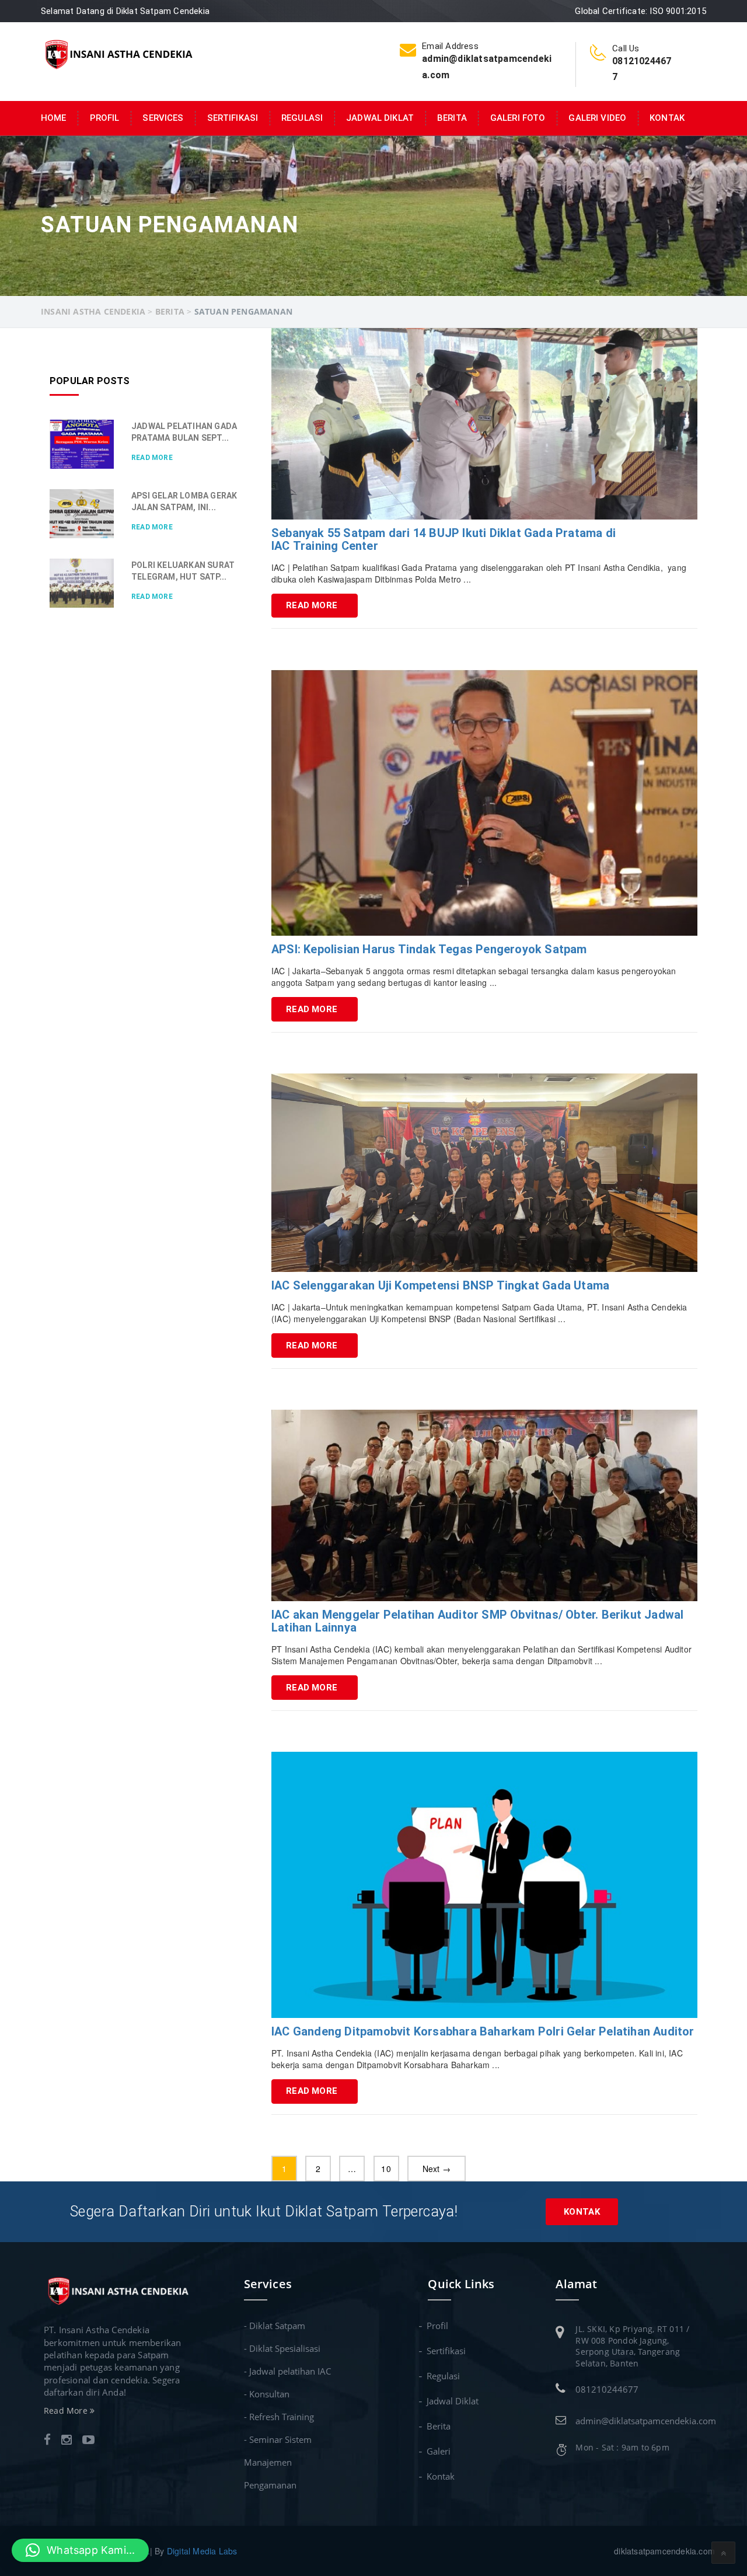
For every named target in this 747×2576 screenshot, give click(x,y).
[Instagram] (67, 2441)
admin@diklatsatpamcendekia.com (646, 2421)
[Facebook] (47, 2441)
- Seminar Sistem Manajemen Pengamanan (278, 2462)
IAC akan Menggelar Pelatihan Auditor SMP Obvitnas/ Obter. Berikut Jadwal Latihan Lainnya (477, 1621)
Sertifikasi (233, 118)
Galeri (439, 2451)
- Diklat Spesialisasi (282, 2348)
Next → (437, 2169)
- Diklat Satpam (275, 2326)
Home (54, 118)
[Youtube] (88, 2441)
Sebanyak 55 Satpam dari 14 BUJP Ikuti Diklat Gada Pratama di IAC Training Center (444, 539)
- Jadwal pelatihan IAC (287, 2371)
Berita (452, 118)
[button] (80, 2550)
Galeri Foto (518, 118)
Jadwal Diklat (380, 118)
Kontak (667, 118)
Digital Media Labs (202, 2551)
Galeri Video (597, 118)
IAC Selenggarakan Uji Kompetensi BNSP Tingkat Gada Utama (440, 1285)
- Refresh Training (279, 2417)
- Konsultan (267, 2394)
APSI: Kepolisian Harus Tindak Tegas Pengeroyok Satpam (429, 949)
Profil (105, 118)
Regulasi (302, 118)
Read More (312, 605)
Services (163, 118)
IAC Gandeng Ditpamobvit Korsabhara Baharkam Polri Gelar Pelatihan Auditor (483, 2031)
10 (386, 2169)
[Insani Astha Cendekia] (118, 53)
